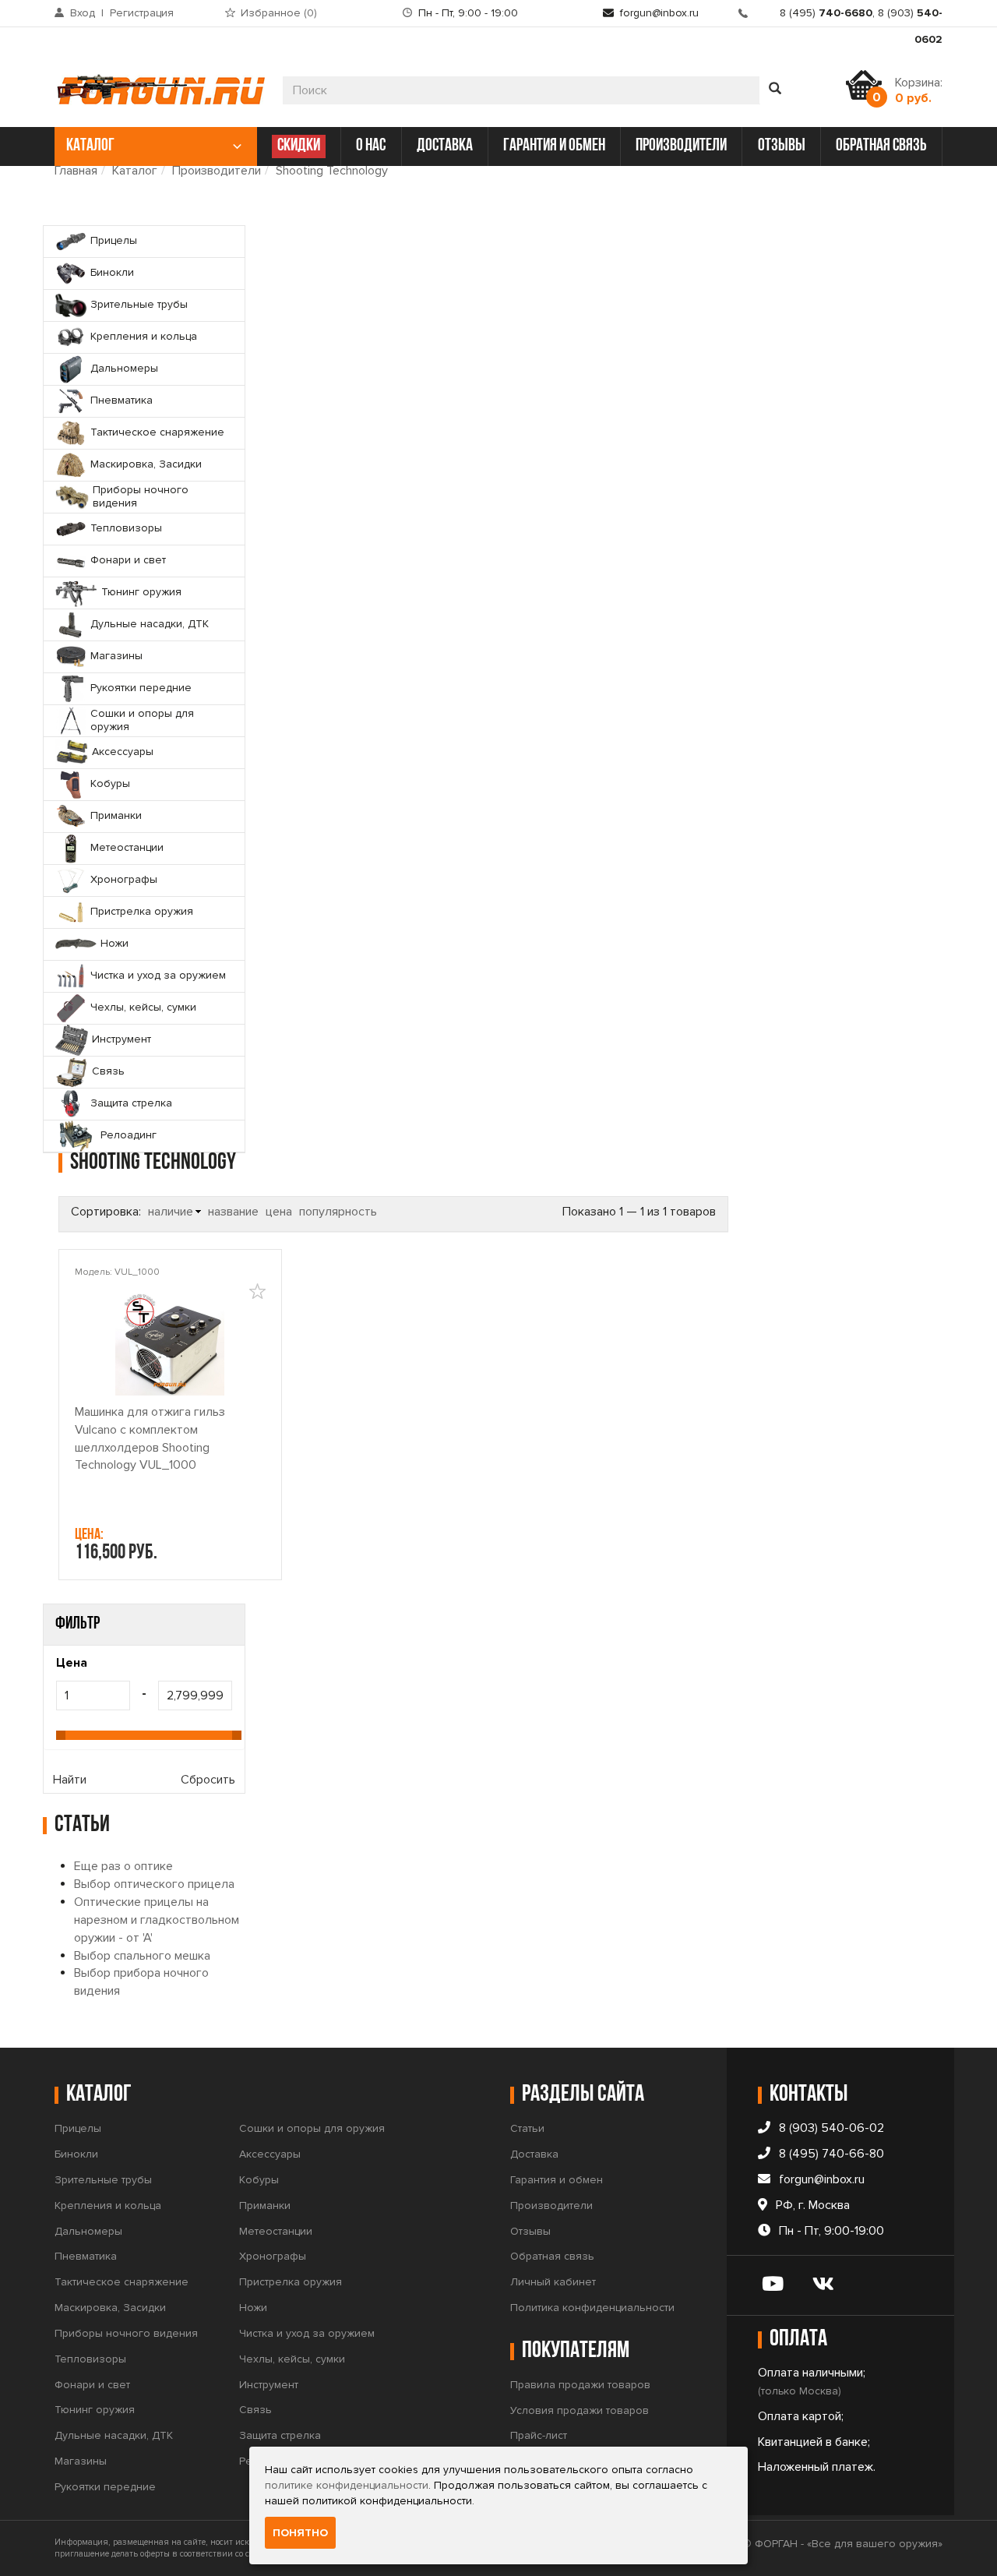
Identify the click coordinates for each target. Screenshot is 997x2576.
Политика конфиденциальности (592, 2308)
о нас (371, 146)
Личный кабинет (553, 2282)
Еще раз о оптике (123, 1866)
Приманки (265, 2205)
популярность (338, 1212)
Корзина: (919, 90)
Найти (70, 1780)
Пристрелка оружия (291, 2282)
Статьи (527, 2128)
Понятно (300, 2533)
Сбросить (208, 1780)
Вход (83, 13)
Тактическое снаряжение (122, 2282)
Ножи (253, 2308)
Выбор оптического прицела (154, 1884)
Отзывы (530, 2231)
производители (681, 146)
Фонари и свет (92, 2385)
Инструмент (269, 2385)
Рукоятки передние (105, 2487)
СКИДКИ (299, 146)
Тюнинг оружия (95, 2410)
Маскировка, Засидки (110, 2308)
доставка (445, 146)
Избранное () (279, 13)
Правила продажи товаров (580, 2385)
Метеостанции (276, 2231)
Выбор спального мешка (142, 1956)
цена (279, 1212)
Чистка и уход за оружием (307, 2333)
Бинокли (76, 2154)
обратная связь (881, 146)
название (233, 1212)
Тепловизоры (90, 2359)
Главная (76, 171)
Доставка (534, 2154)
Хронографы (273, 2256)
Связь (255, 2410)
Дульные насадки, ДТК (114, 2435)
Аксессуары (270, 2154)
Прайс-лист (539, 2435)
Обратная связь (552, 2256)
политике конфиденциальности (347, 2485)
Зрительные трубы (103, 2180)
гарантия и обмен (554, 146)
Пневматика (86, 2256)
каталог (90, 146)
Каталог (135, 171)
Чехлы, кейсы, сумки (292, 2359)
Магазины (81, 2461)
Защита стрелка (280, 2435)
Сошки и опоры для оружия (312, 2128)
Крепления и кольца (108, 2205)
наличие (171, 1212)
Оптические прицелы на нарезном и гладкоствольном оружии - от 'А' (157, 1920)
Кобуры (259, 2180)
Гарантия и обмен (557, 2180)
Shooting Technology (332, 171)
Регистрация (142, 13)
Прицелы (78, 2128)
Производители (217, 171)
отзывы (782, 146)
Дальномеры (88, 2231)
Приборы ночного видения (126, 2333)
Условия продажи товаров (580, 2410)
